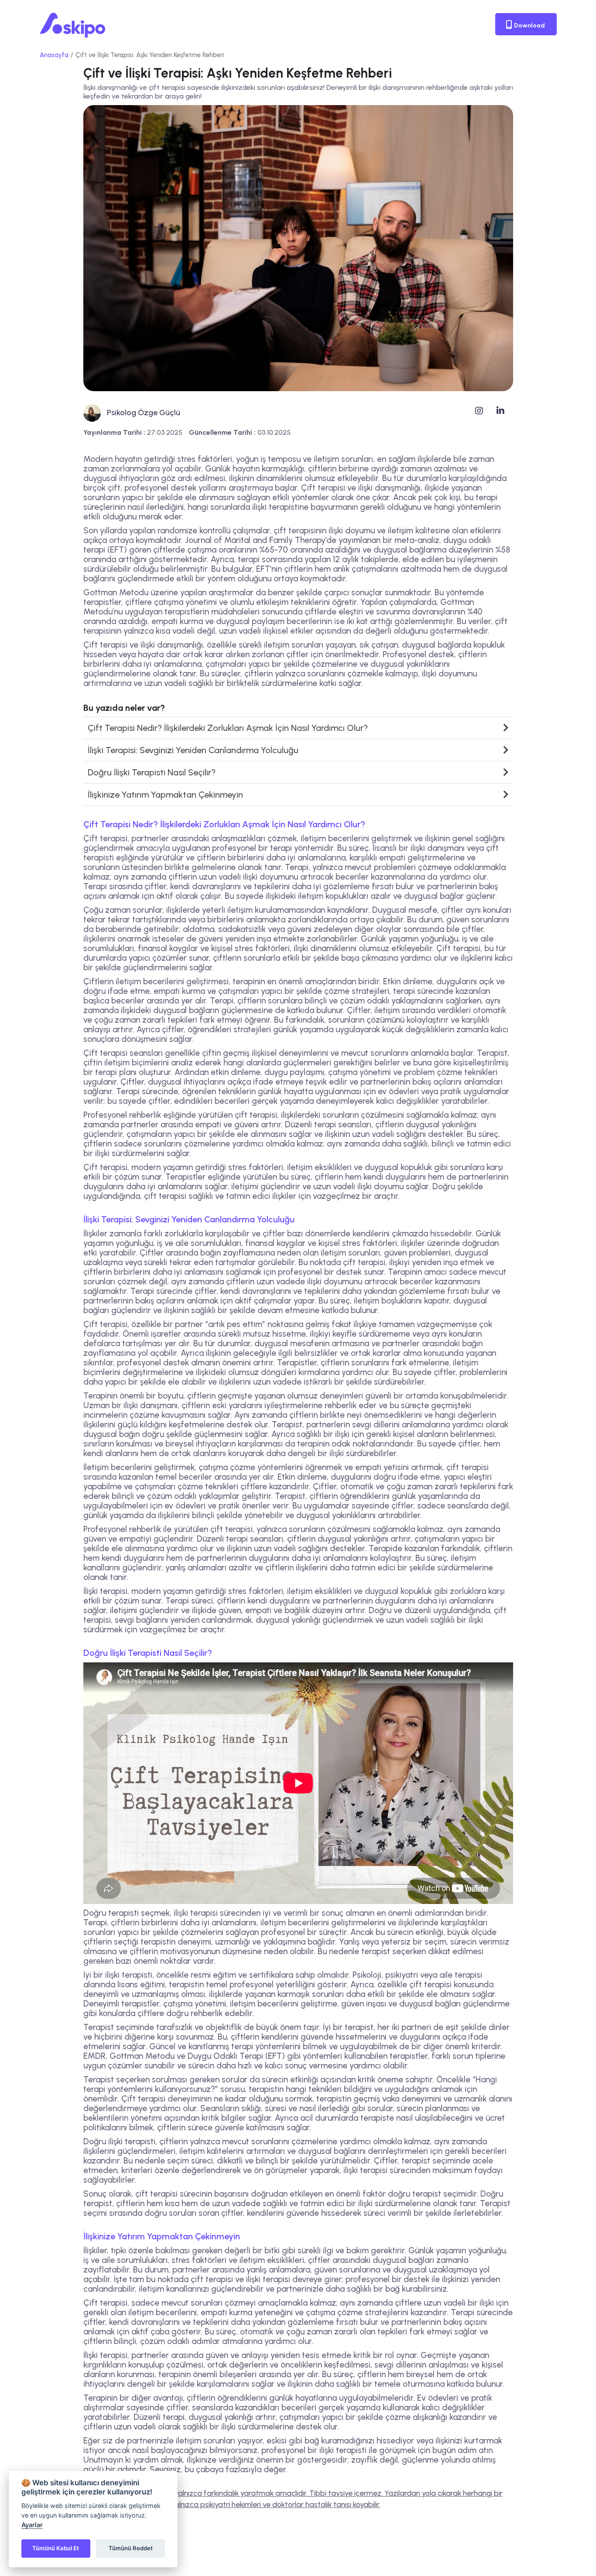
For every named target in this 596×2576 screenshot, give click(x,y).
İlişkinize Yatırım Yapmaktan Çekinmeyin (165, 795)
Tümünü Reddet (131, 2548)
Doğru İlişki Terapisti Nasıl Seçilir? (152, 772)
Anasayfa (54, 55)
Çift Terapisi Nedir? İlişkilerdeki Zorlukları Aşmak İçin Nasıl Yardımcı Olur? (228, 728)
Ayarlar (32, 2525)
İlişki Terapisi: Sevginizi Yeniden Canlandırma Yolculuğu (193, 750)
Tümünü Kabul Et (56, 2548)
